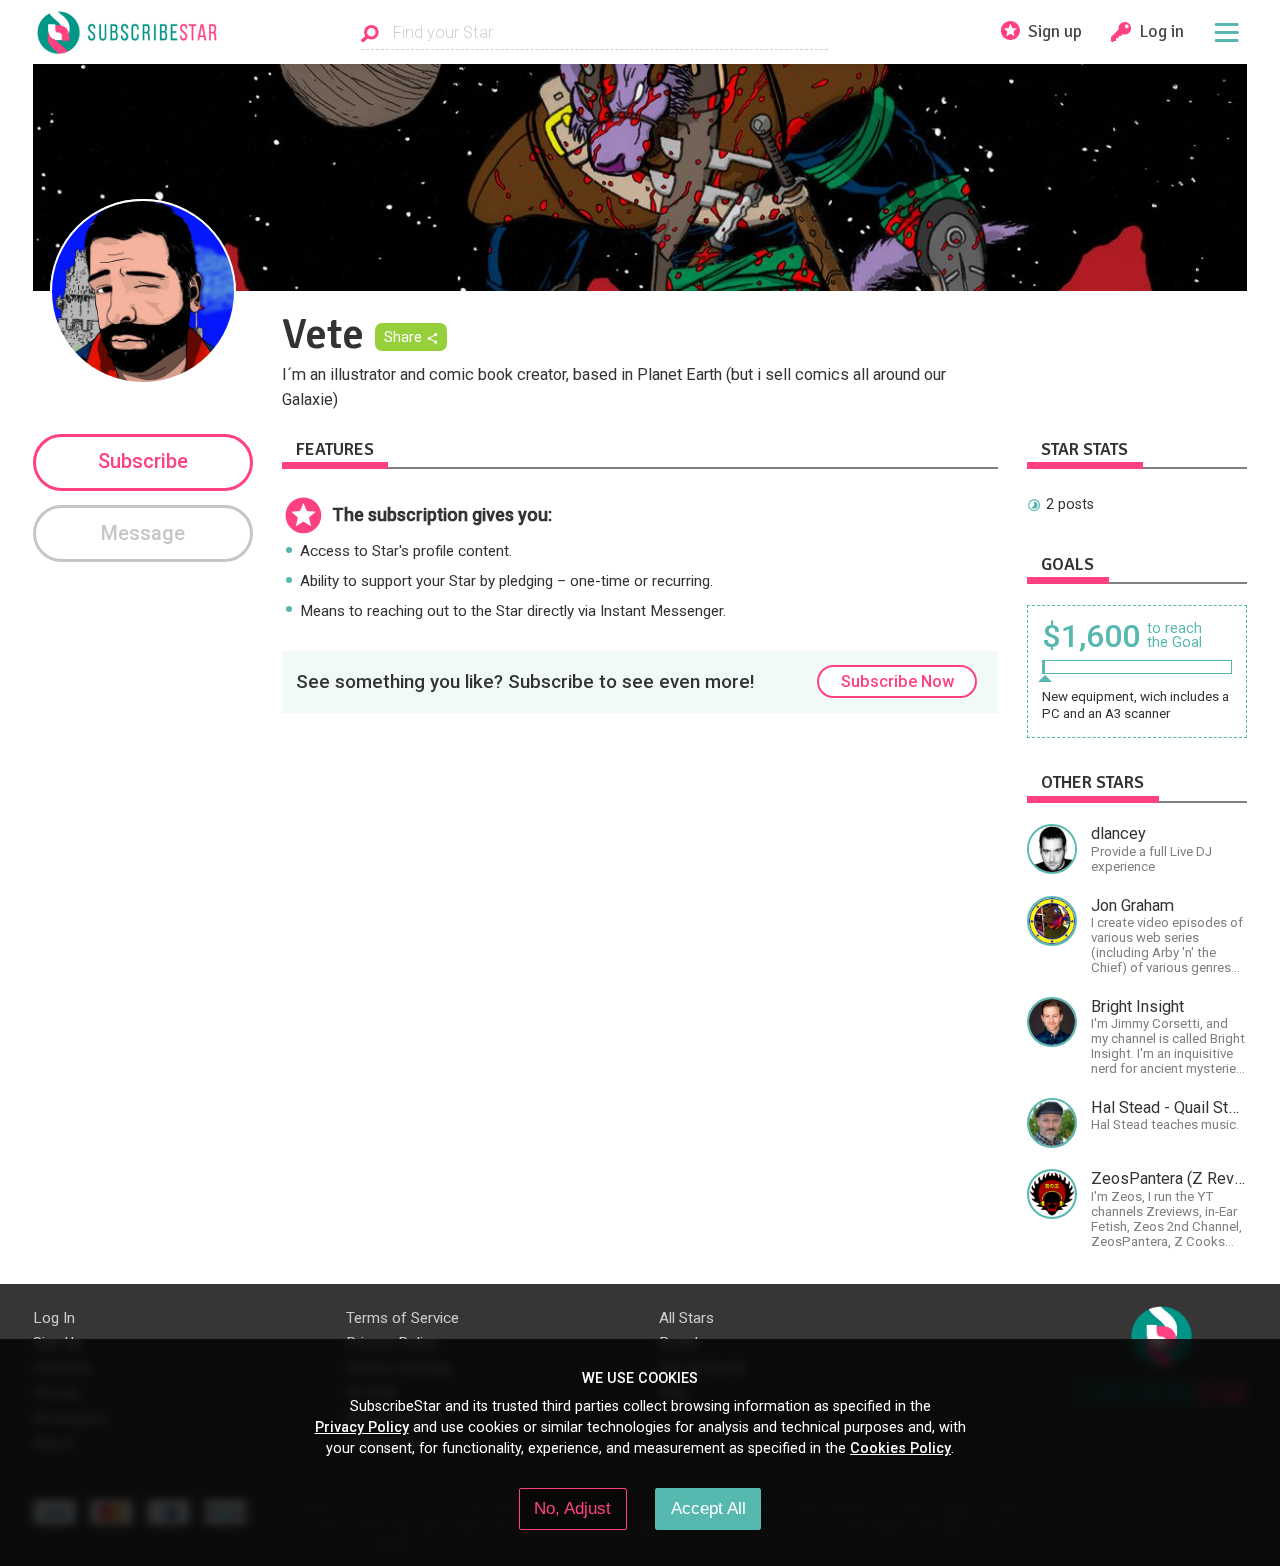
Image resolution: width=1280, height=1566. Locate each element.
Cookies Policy (900, 1448)
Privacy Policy (362, 1427)
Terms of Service (402, 1318)
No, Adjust (572, 1508)
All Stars (686, 1318)
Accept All (708, 1508)
